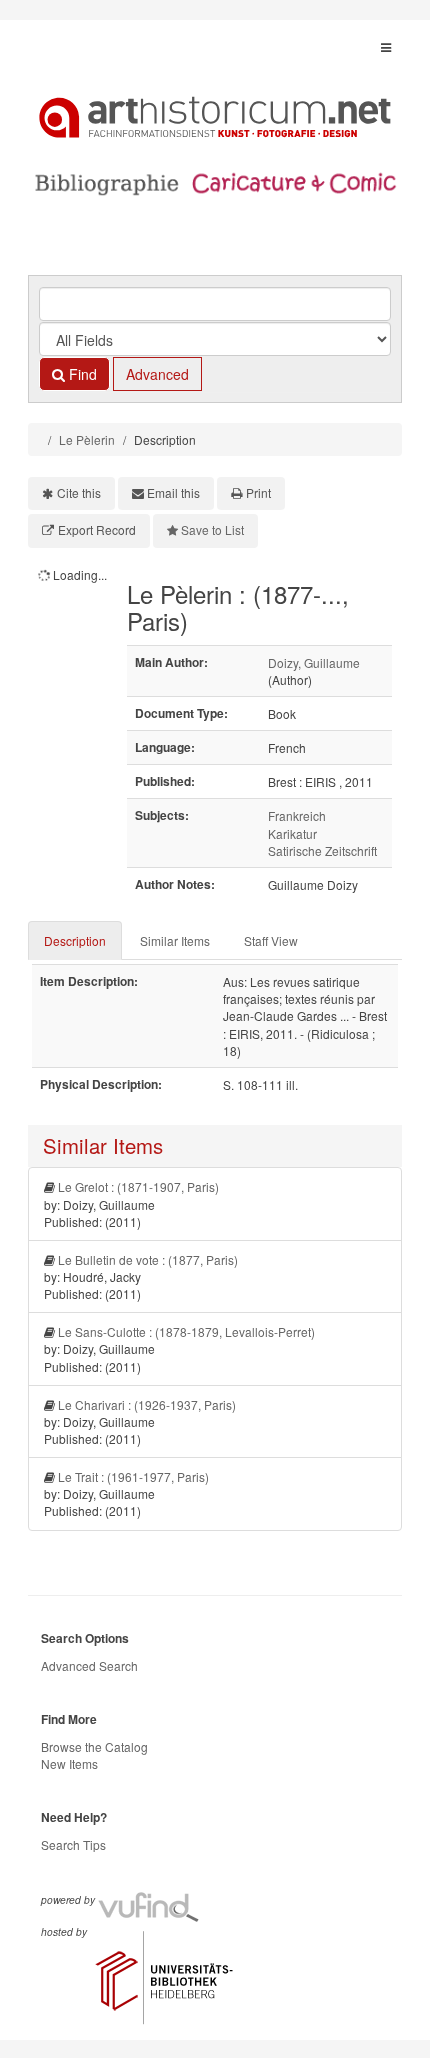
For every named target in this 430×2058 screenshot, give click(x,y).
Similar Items (175, 940)
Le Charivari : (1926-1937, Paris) (147, 1404)
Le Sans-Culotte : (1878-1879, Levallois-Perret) (186, 1331)
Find (81, 374)
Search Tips (73, 1844)
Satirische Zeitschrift (322, 850)
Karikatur (292, 833)
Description (75, 940)
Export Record (97, 529)
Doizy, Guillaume (314, 662)
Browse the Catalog (94, 1746)
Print (258, 492)
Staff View (271, 940)
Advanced (157, 374)
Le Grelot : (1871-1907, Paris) (138, 1186)
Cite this (79, 492)
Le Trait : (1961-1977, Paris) (133, 1476)
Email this (173, 492)
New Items (69, 1763)
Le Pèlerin (87, 439)
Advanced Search (89, 1665)
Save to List (212, 529)
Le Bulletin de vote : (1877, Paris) (148, 1259)
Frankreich (297, 815)
